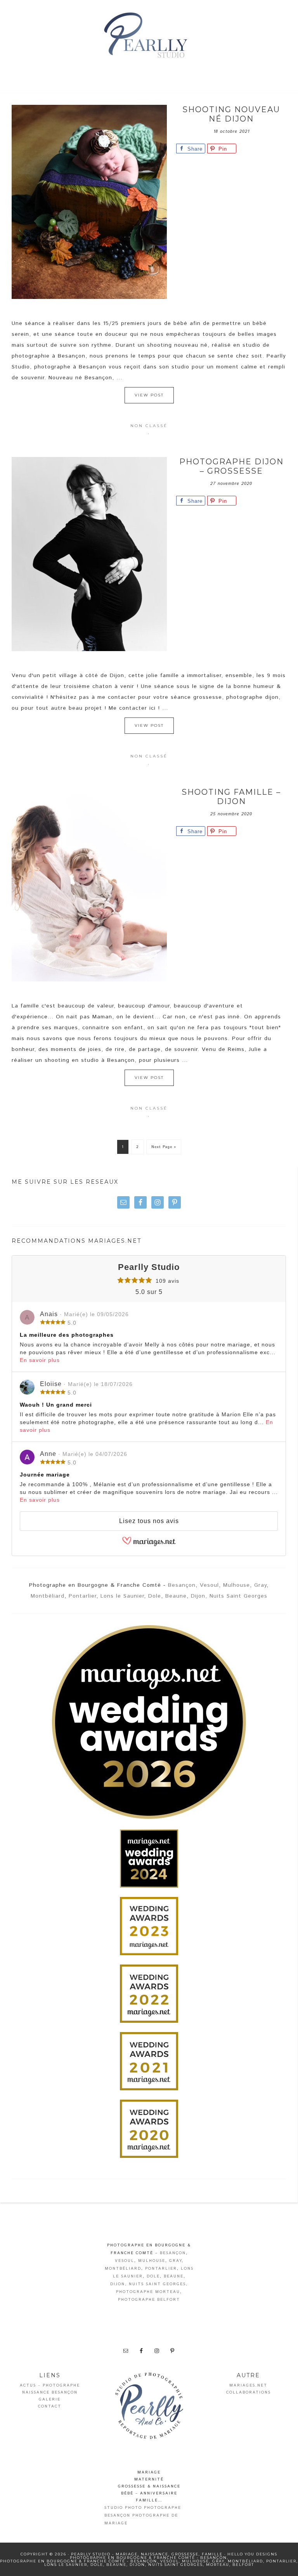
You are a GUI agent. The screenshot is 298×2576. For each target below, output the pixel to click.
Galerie (50, 2399)
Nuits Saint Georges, (158, 2284)
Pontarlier (82, 1596)
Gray (260, 1585)
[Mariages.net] (149, 1544)
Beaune (176, 1596)
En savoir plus (40, 1360)
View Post (149, 395)
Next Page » (164, 1147)
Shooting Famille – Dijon (231, 797)
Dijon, (199, 1596)
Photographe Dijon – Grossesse (231, 466)
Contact (50, 2406)
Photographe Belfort (149, 2300)
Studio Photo (123, 2508)
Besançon (182, 1585)
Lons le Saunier (122, 1596)
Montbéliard (48, 1596)
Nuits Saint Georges (238, 1596)
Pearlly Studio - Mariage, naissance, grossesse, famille (149, 37)
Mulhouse (236, 1585)
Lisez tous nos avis (149, 1521)
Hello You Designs (252, 2554)
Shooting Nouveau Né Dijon (231, 114)
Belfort (243, 2565)
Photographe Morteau (148, 2292)
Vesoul (209, 1585)
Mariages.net (248, 2385)
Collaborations (249, 2392)
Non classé (149, 426)
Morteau (218, 2565)
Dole (155, 1596)
